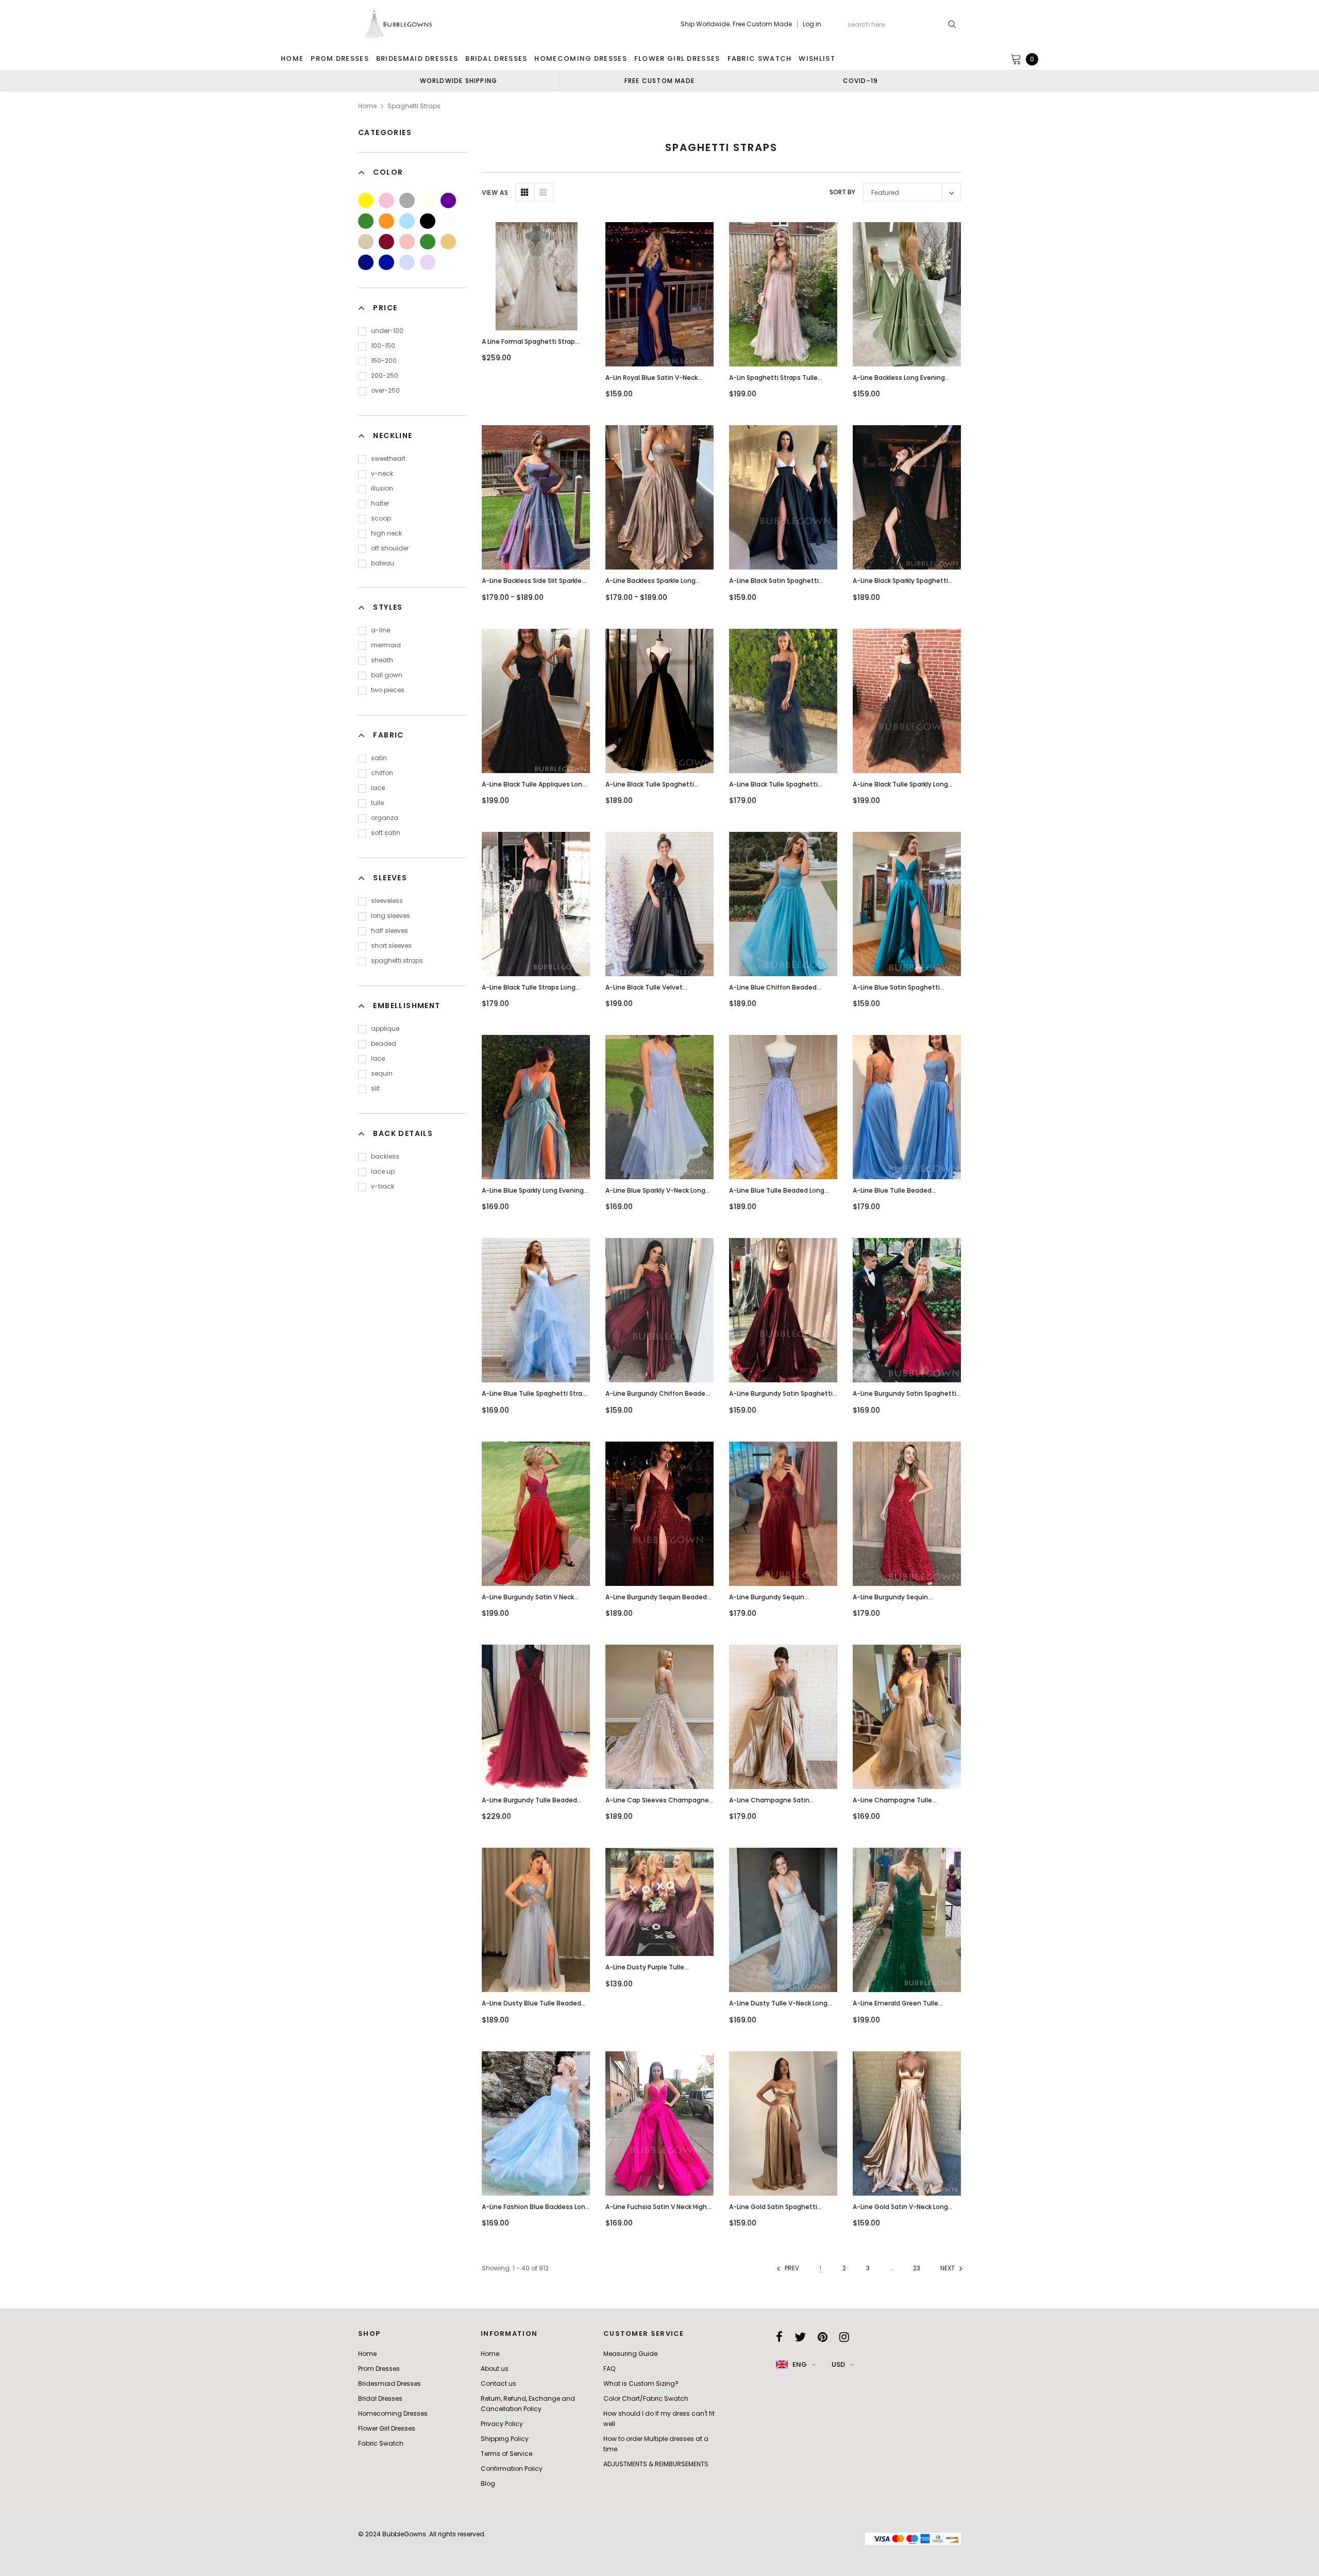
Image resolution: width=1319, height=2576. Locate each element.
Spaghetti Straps (414, 106)
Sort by (842, 192)
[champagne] (366, 242)
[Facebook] (779, 2337)
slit (375, 1088)
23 (917, 2268)
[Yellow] (366, 200)
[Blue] (407, 221)
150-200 (384, 361)
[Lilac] (407, 262)
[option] (459, 80)
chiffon (382, 773)
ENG (800, 2364)
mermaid (386, 645)
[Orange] (386, 221)
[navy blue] (366, 262)
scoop (381, 518)
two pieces (388, 690)
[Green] (366, 221)
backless (385, 1156)
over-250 (385, 390)
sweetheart (388, 458)
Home (367, 106)
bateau (383, 563)
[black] (428, 221)
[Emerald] (428, 242)
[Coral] (407, 242)
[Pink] (386, 200)
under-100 (387, 331)
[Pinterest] (823, 2337)
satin (379, 758)
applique (385, 1028)
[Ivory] (428, 200)
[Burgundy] (386, 242)
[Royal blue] (386, 262)
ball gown (387, 675)
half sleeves (390, 931)
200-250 (385, 375)
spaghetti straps (397, 960)
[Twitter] (800, 2337)
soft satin (386, 833)
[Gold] (448, 242)
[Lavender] (428, 262)
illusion (382, 488)
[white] (448, 221)
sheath (382, 660)
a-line (381, 630)
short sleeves (391, 946)
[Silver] (407, 200)
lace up (383, 1171)
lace (378, 788)
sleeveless (387, 901)
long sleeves (391, 916)
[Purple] (448, 200)
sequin (382, 1073)
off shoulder (390, 548)
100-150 (383, 346)
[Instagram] (844, 2337)
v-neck (382, 473)
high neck (386, 533)
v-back (383, 1186)
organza (385, 818)
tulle (377, 803)
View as (495, 193)
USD (838, 2364)
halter (380, 503)
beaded (384, 1043)
